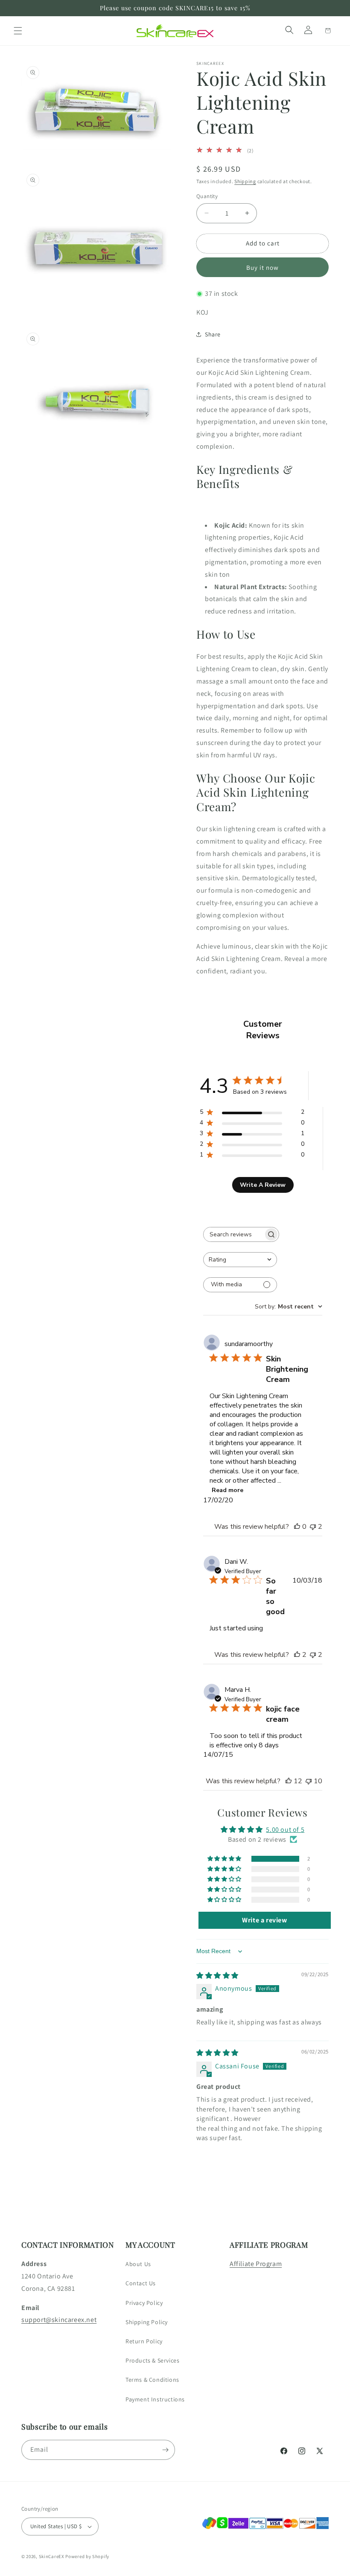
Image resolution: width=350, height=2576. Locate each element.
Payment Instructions (155, 2399)
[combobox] (240, 1260)
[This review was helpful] (297, 1655)
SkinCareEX (52, 2556)
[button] (18, 31)
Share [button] (213, 334)
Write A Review (263, 1185)
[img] (217, 1976)
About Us (138, 2264)
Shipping (245, 181)
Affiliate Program (256, 2264)
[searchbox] (233, 1234)
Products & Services (152, 2360)
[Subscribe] (165, 2450)
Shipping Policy (147, 2322)
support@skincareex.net (59, 2320)
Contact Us (141, 2283)
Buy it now (262, 267)
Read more (227, 1490)
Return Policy (144, 2341)
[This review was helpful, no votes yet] (297, 1527)
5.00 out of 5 (285, 1830)
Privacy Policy (144, 2303)
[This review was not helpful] (313, 1527)
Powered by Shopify (87, 2556)
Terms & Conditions (152, 2380)
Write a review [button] (264, 1920)
